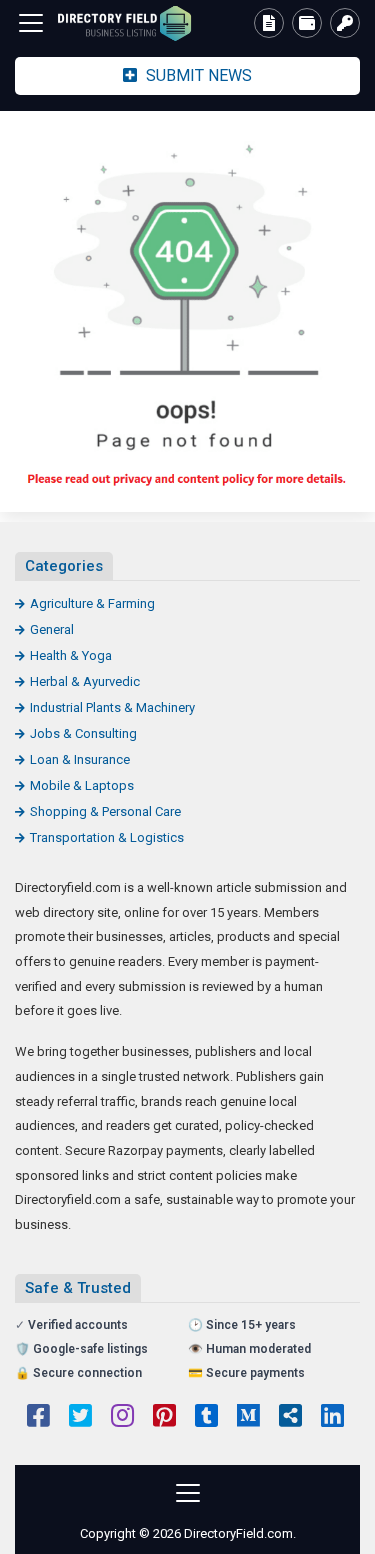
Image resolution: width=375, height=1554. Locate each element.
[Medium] (248, 1418)
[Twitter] (80, 1418)
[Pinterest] (164, 1418)
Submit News (197, 75)
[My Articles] (269, 23)
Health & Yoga (71, 655)
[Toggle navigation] (31, 23)
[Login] (345, 23)
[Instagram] (122, 1418)
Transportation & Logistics (107, 837)
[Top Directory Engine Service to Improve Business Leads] (125, 23)
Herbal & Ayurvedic (85, 681)
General (52, 629)
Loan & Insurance (80, 759)
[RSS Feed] (290, 1418)
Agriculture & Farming (92, 603)
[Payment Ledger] (307, 23)
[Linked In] (332, 1418)
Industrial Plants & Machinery (112, 707)
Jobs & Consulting (83, 733)
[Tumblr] (206, 1418)
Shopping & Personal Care (105, 811)
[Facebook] (38, 1418)
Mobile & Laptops (82, 785)
